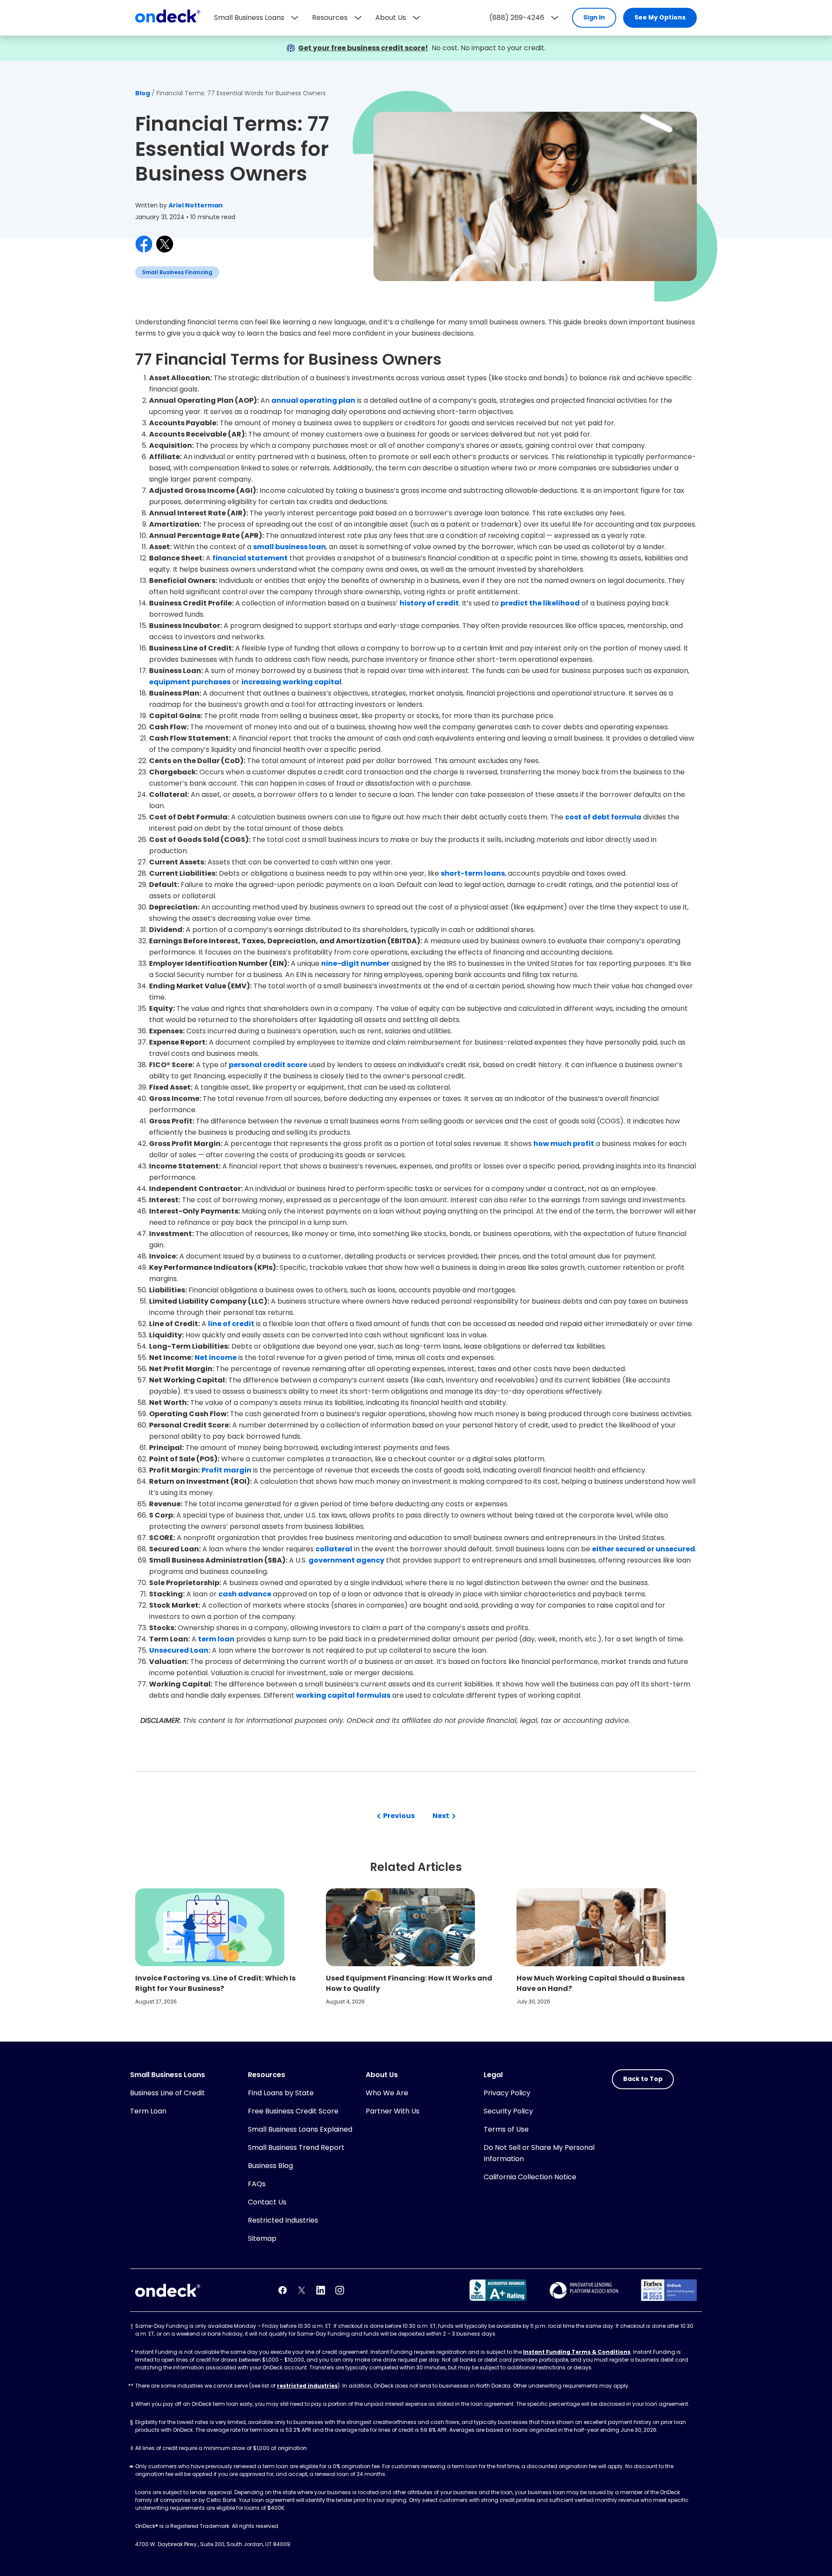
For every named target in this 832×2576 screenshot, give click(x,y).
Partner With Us (393, 2111)
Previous (398, 1816)
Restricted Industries (283, 2220)
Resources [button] (330, 18)
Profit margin (226, 1470)
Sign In (594, 17)
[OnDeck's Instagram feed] (340, 2290)
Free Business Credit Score (293, 2111)
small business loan (289, 547)
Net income (216, 1358)
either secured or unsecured (643, 1549)
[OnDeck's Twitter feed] (302, 2290)
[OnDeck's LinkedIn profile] (321, 2290)
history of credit (429, 603)
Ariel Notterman (196, 205)
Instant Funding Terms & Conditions (577, 2352)
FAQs (257, 2184)
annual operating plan (313, 400)
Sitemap (262, 2238)
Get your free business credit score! (363, 48)
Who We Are (387, 2093)
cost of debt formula (603, 817)
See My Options (660, 17)
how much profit (564, 1144)
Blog (143, 93)
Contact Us (267, 2202)
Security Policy (508, 2111)
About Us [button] (391, 18)
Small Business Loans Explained (300, 2129)
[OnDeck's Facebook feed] (283, 2290)
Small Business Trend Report (296, 2147)
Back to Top (643, 2079)
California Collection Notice (530, 2177)
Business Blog (270, 2166)
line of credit (231, 1324)
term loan (216, 1639)
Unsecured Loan (179, 1650)
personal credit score (268, 1065)
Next (442, 1816)
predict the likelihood (540, 603)
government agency (346, 1560)
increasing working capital (291, 682)
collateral (334, 1549)
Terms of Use (506, 2129)
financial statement (250, 558)
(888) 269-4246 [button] (517, 18)
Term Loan (148, 2111)
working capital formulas (343, 1695)
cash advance (245, 1594)
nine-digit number (355, 963)
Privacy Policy (507, 2093)
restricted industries (307, 2386)
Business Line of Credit (167, 2093)
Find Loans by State (281, 2093)
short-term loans (473, 873)
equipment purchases (190, 682)
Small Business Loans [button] (249, 18)
